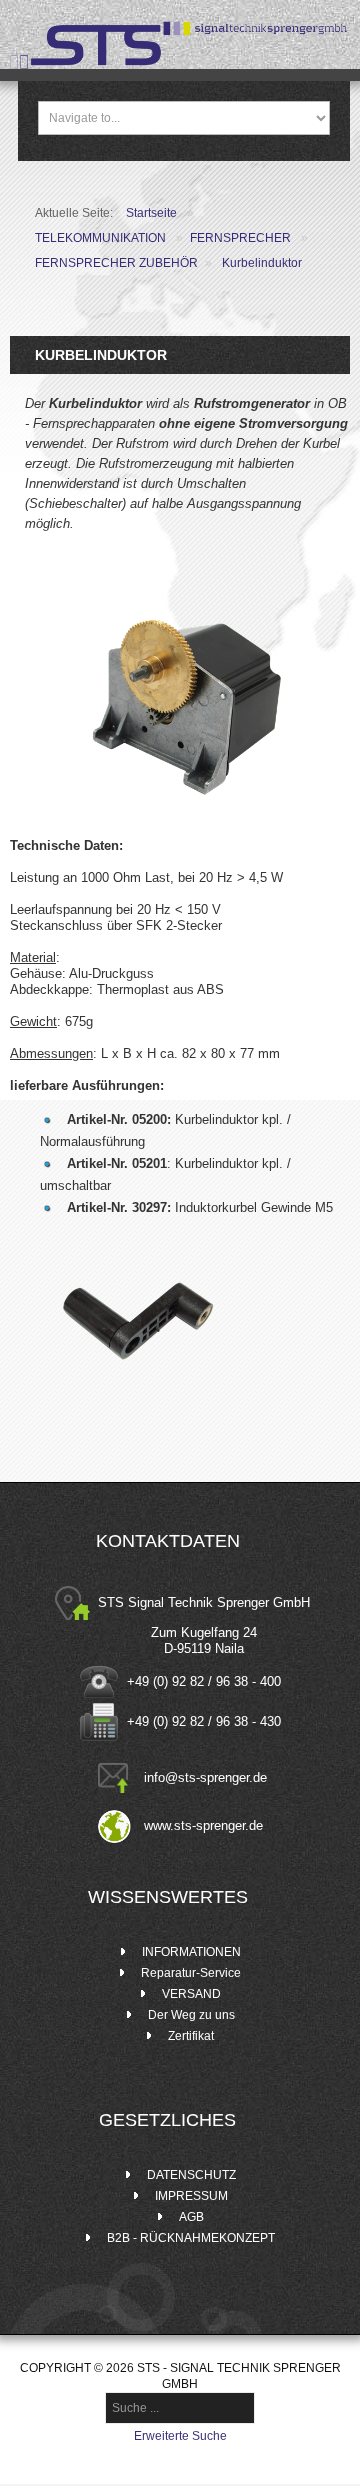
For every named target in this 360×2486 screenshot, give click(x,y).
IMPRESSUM (191, 2196)
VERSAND (191, 1994)
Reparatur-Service (191, 1973)
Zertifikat (191, 2036)
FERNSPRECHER (240, 238)
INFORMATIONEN (191, 1952)
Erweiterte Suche (180, 2436)
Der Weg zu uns (191, 2015)
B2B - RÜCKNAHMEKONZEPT (191, 2238)
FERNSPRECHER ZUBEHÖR (116, 263)
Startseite (151, 213)
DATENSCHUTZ (191, 2175)
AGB (191, 2217)
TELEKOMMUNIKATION (100, 238)
